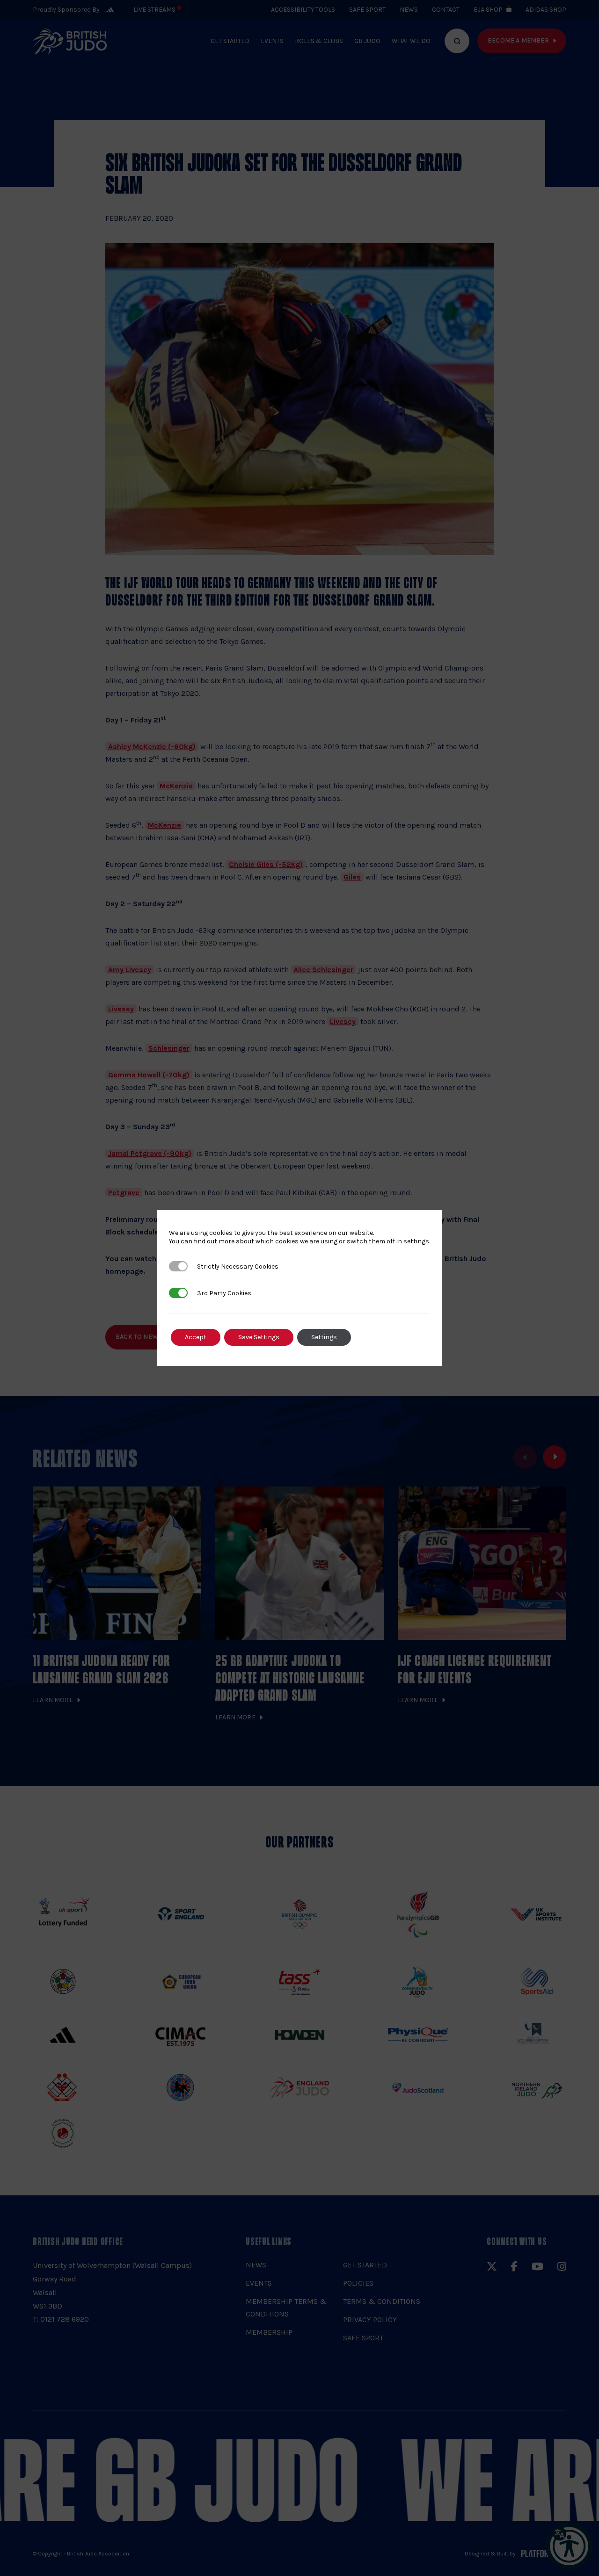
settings (416, 1241)
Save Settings (259, 1337)
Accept (196, 1337)
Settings (324, 1337)
